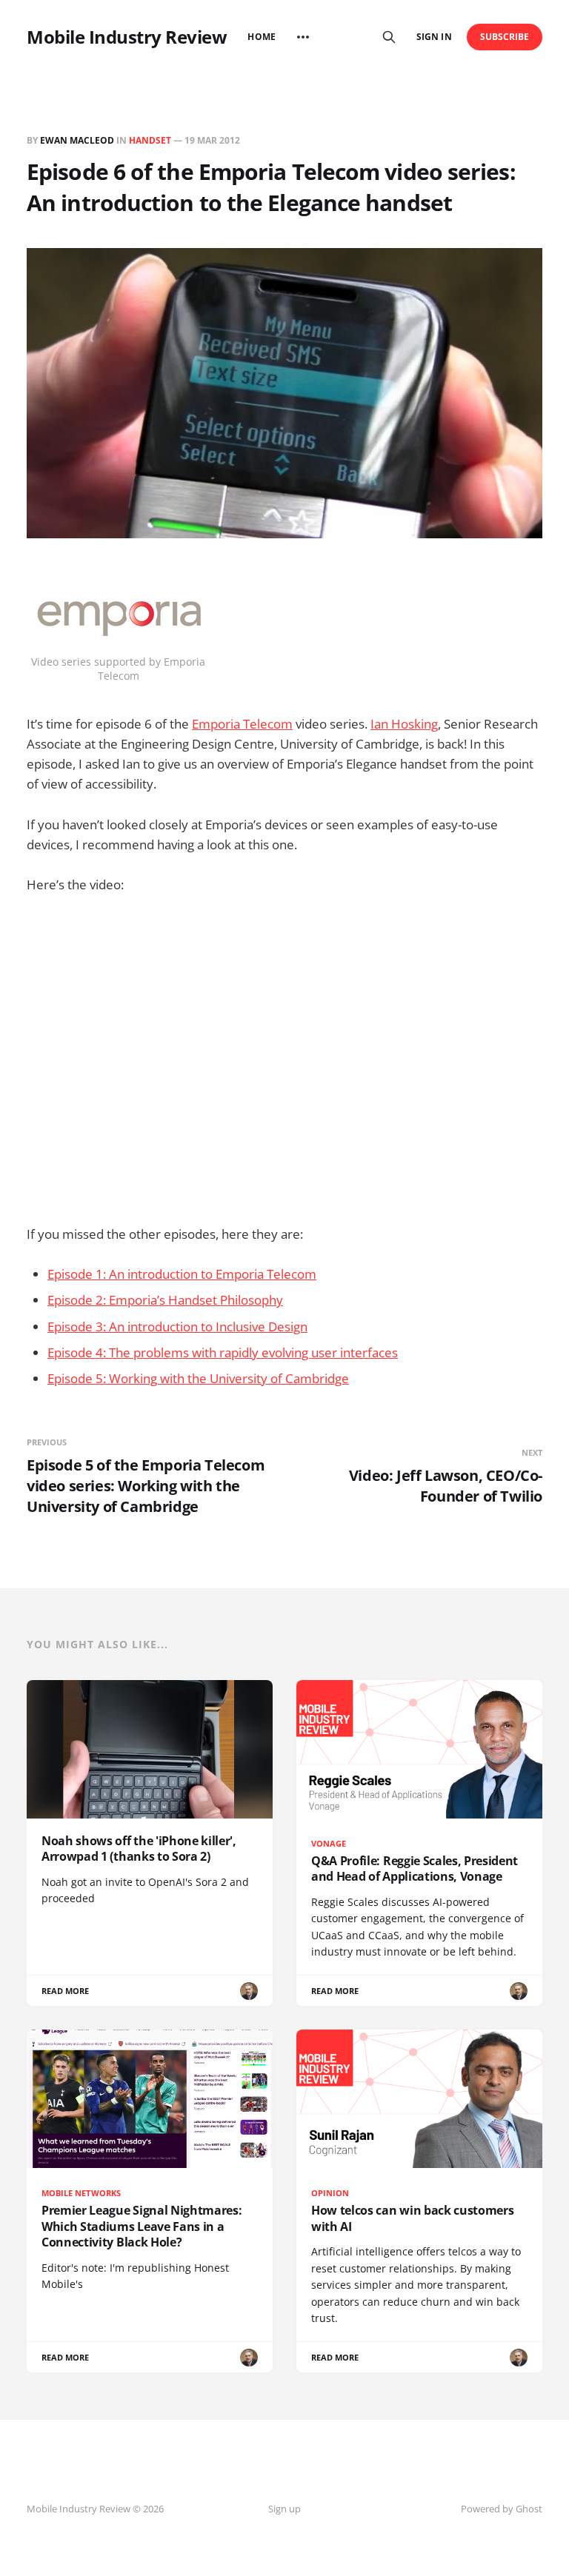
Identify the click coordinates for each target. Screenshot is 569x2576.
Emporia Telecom (242, 724)
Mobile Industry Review (127, 37)
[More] (303, 37)
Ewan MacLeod (77, 140)
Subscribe (505, 37)
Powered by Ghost (502, 2509)
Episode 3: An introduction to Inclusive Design (177, 1327)
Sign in (434, 37)
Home (261, 37)
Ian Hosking (404, 724)
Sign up (284, 2509)
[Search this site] (389, 37)
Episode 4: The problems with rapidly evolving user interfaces (223, 1352)
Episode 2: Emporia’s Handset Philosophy (165, 1300)
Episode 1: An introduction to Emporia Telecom (182, 1274)
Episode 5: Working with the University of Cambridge (198, 1378)
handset (150, 140)
